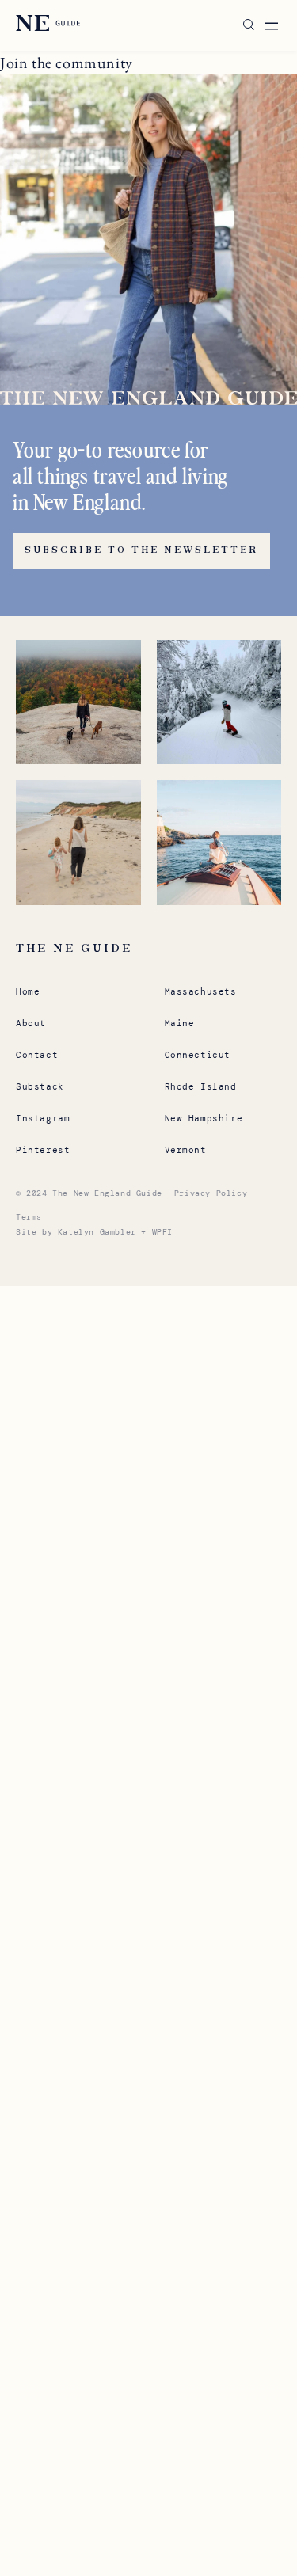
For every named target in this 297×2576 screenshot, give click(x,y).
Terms (29, 1217)
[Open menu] (272, 26)
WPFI (162, 1232)
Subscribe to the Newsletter (141, 550)
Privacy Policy (211, 1193)
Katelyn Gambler (97, 1232)
